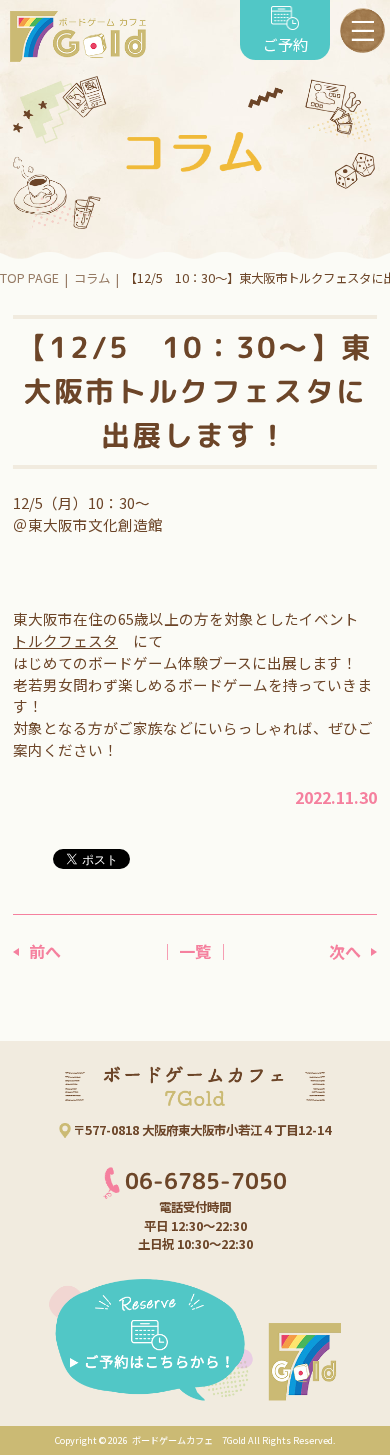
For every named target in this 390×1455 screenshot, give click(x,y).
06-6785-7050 (206, 1181)
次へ (345, 951)
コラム (92, 278)
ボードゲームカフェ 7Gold (188, 1440)
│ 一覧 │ (195, 951)
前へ (45, 951)
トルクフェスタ (65, 640)
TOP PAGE (29, 278)
